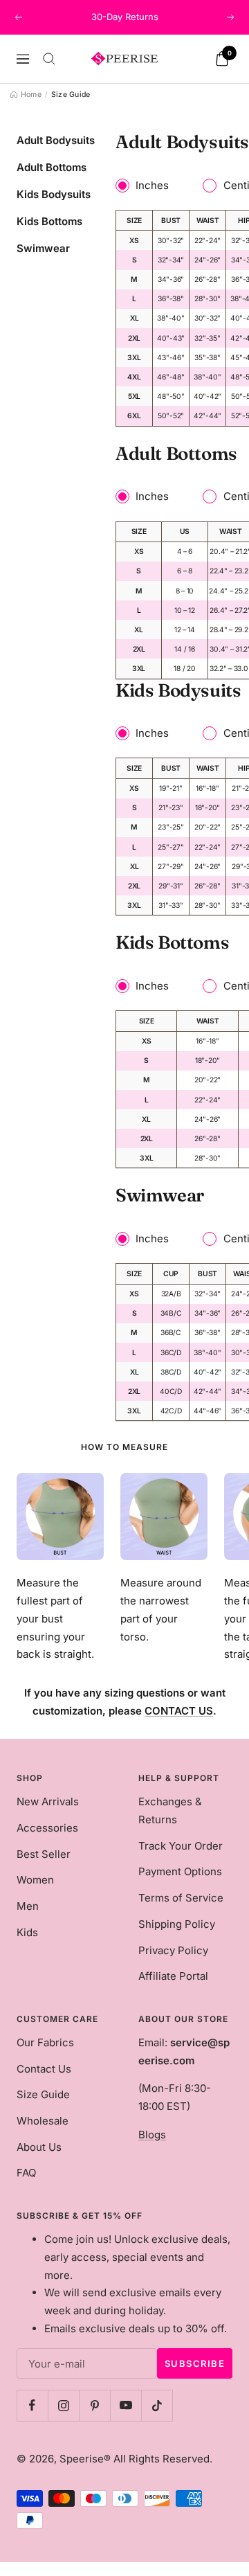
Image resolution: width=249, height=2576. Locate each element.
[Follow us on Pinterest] (94, 2405)
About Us (39, 2147)
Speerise (82, 2459)
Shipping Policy (177, 1924)
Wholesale (43, 2121)
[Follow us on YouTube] (126, 2405)
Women (35, 1880)
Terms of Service (181, 1898)
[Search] (49, 59)
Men (28, 1906)
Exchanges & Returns (170, 1810)
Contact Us (44, 2069)
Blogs (152, 2135)
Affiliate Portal (173, 1976)
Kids (27, 1932)
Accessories (47, 1828)
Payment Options (180, 1871)
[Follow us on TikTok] (157, 2405)
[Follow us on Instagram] (63, 2405)
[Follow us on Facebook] (32, 2405)
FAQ (26, 2173)
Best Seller (44, 1854)
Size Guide (43, 2094)
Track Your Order (181, 1846)
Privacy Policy (173, 1950)
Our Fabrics (45, 2042)
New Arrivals (48, 1801)
